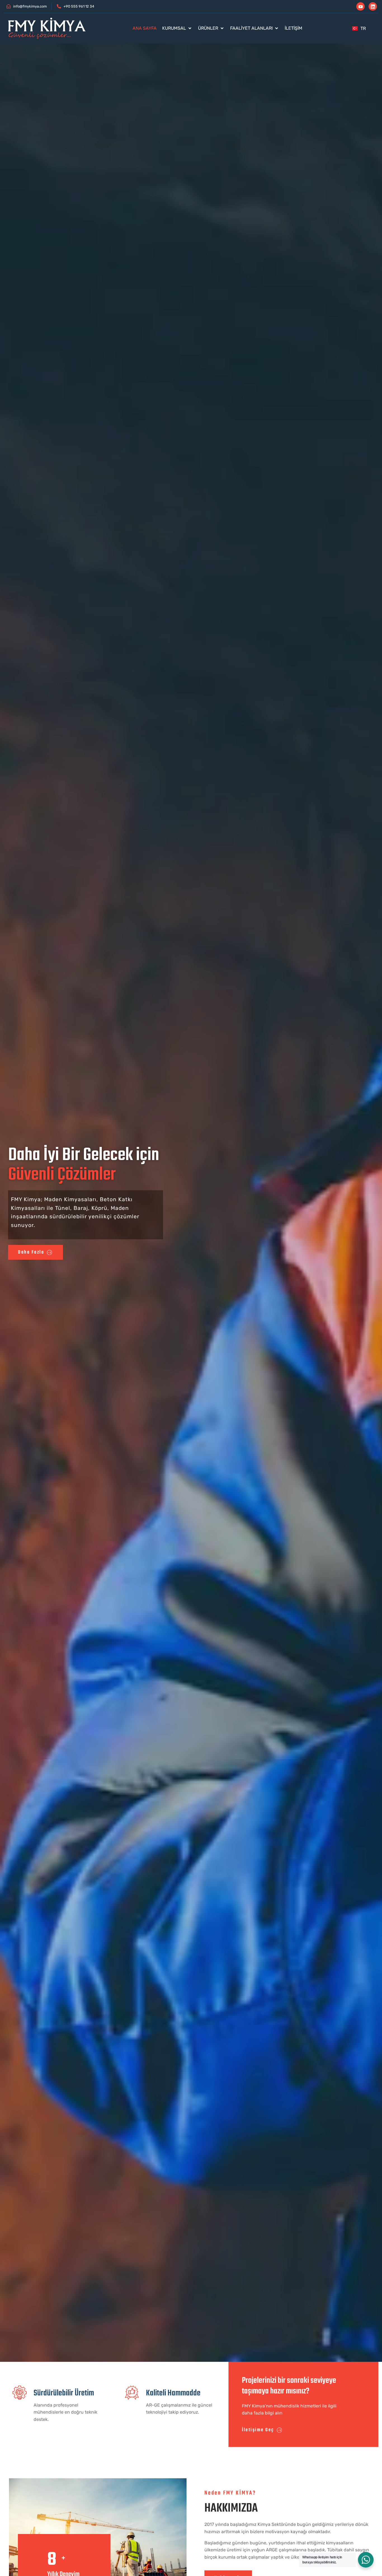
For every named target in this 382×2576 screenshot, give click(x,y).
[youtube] (360, 6)
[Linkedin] (373, 6)
